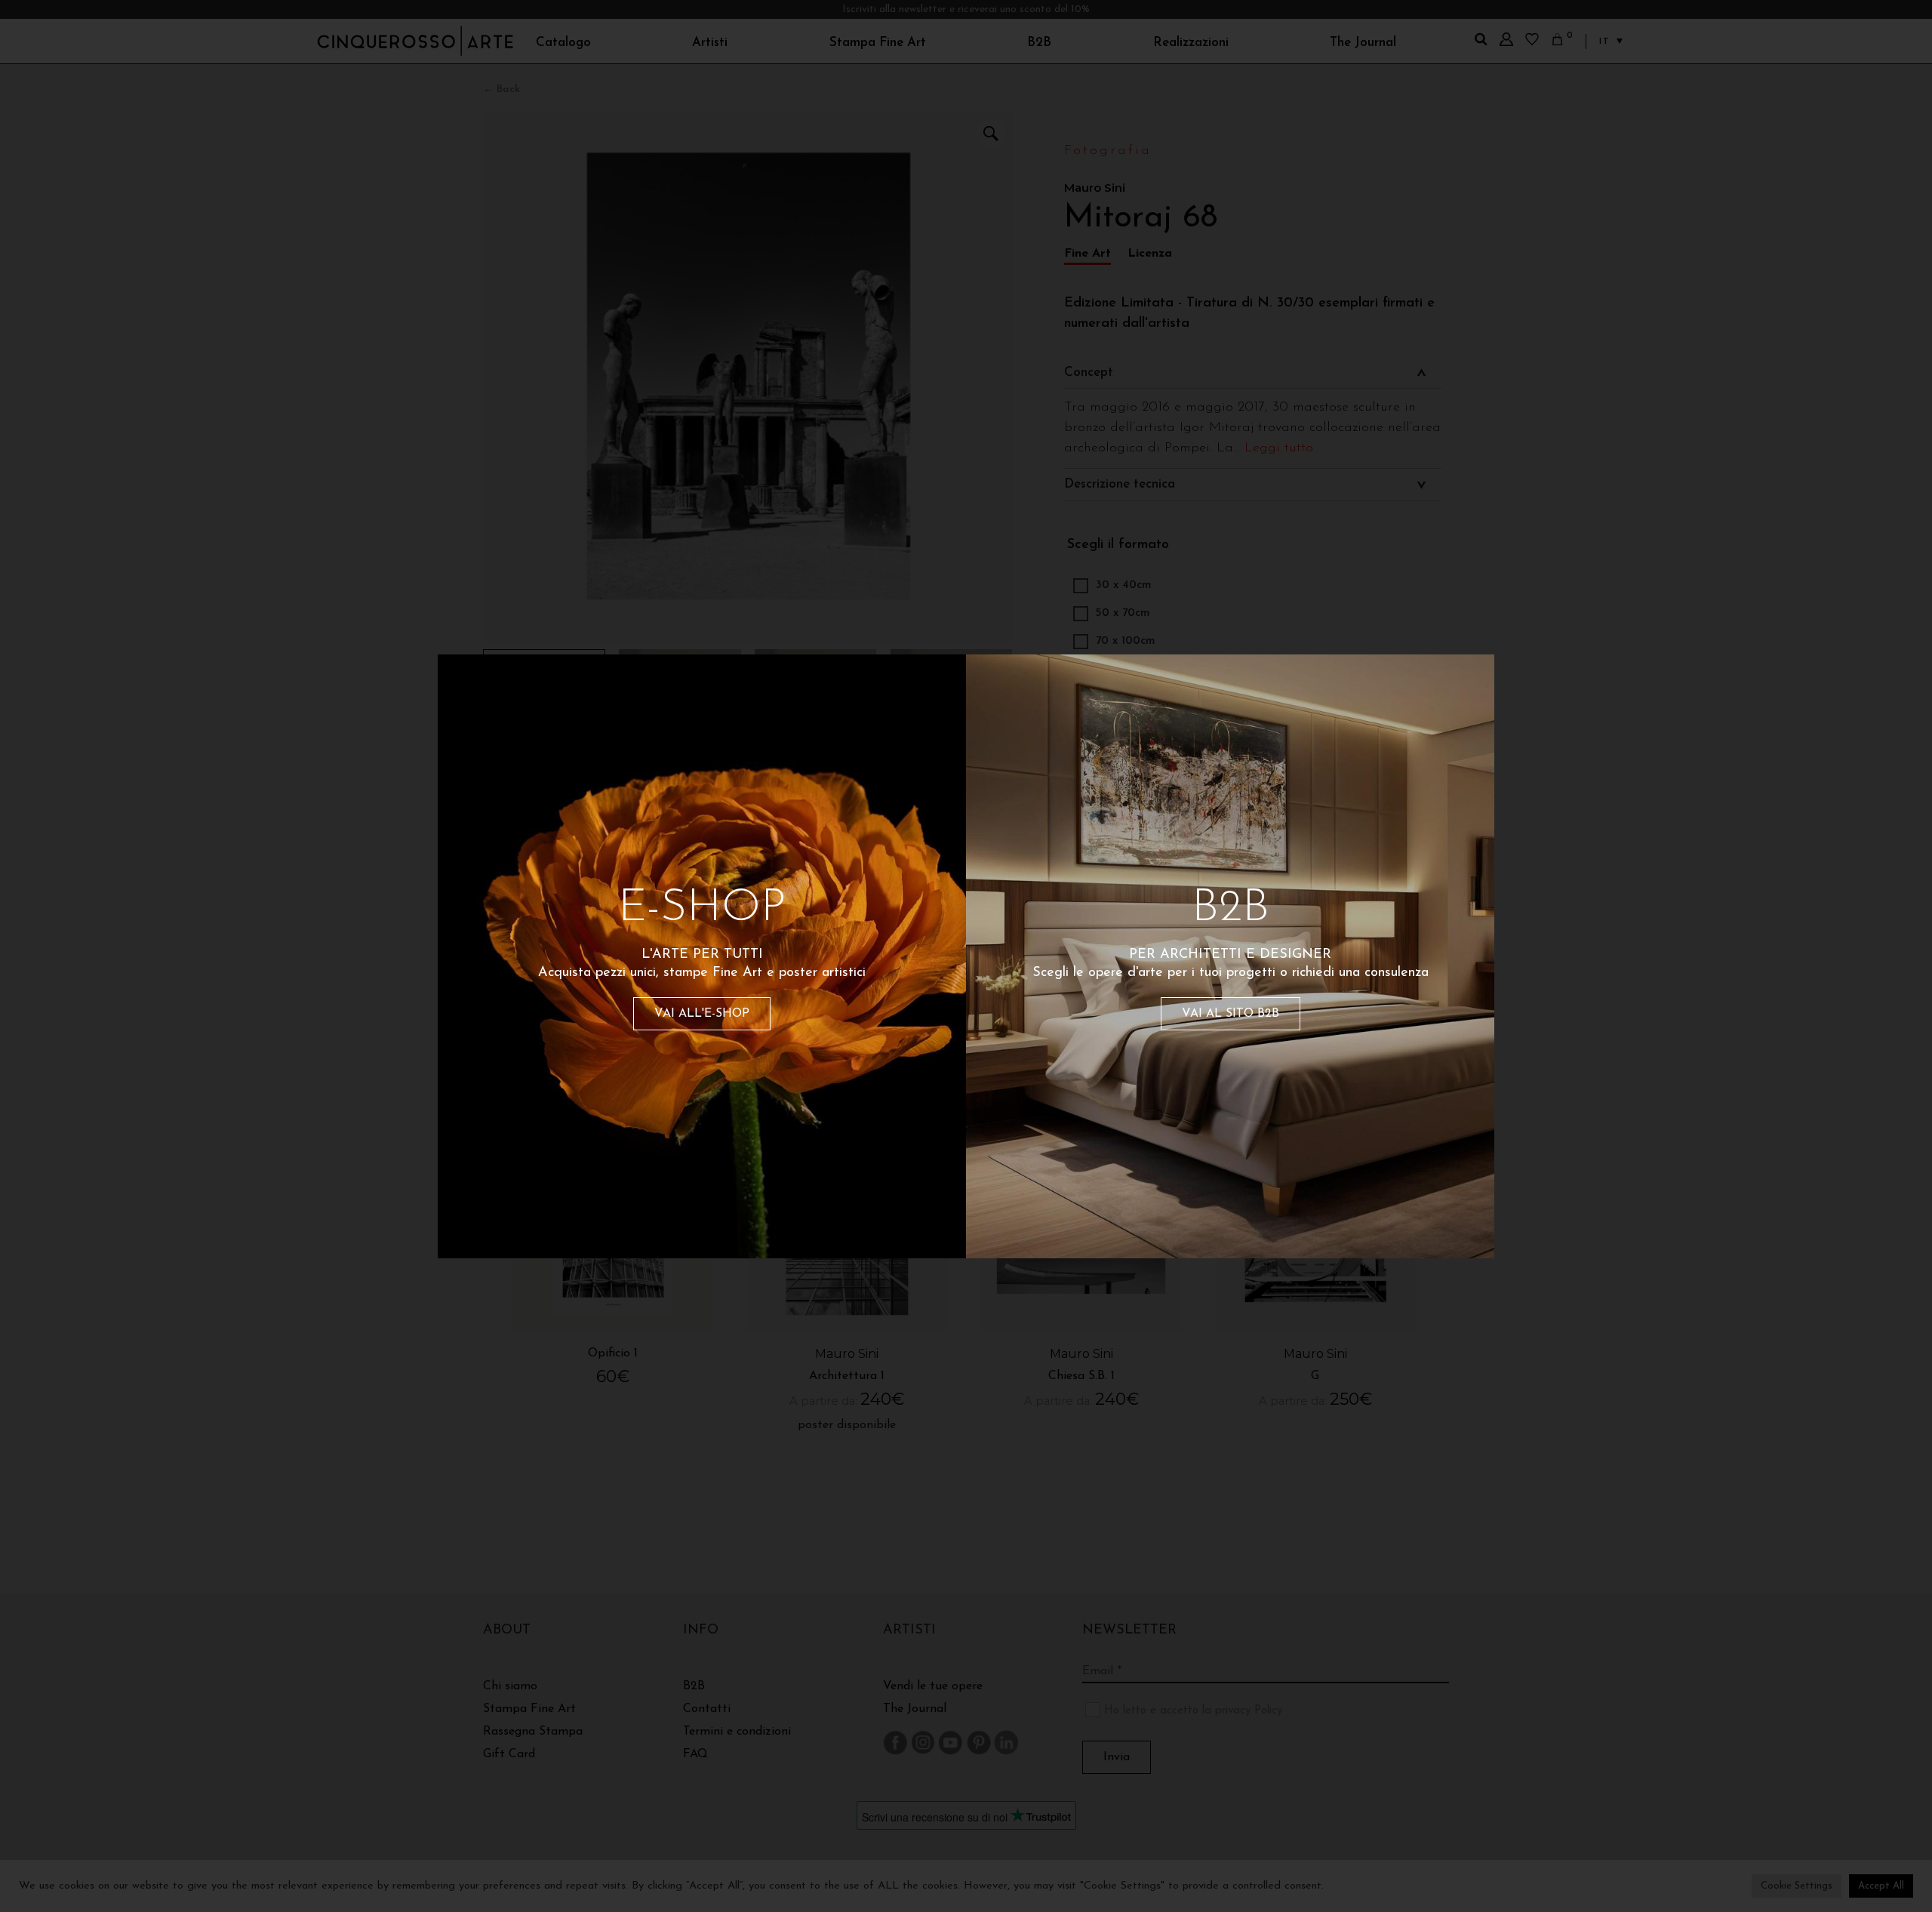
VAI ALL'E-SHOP (702, 1014)
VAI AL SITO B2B (1231, 1014)
